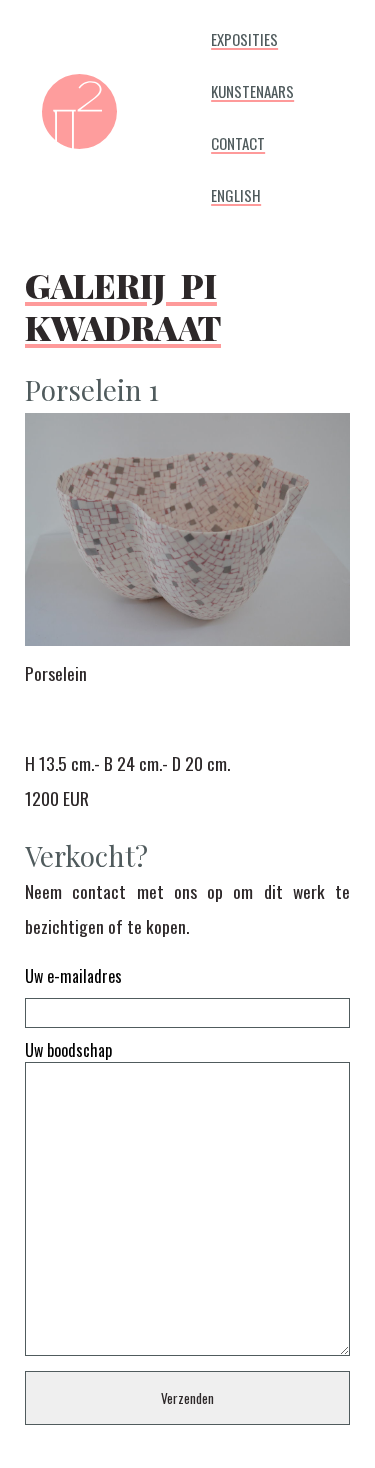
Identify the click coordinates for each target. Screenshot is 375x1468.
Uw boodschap (68, 1050)
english (236, 192)
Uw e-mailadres (73, 976)
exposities (244, 36)
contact (238, 140)
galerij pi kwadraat (123, 299)
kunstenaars (252, 88)
